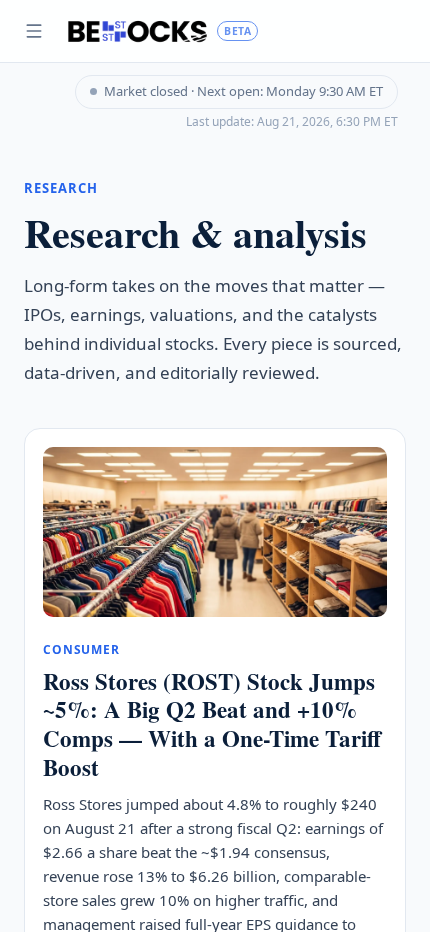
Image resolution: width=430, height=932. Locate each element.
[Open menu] (34, 31)
